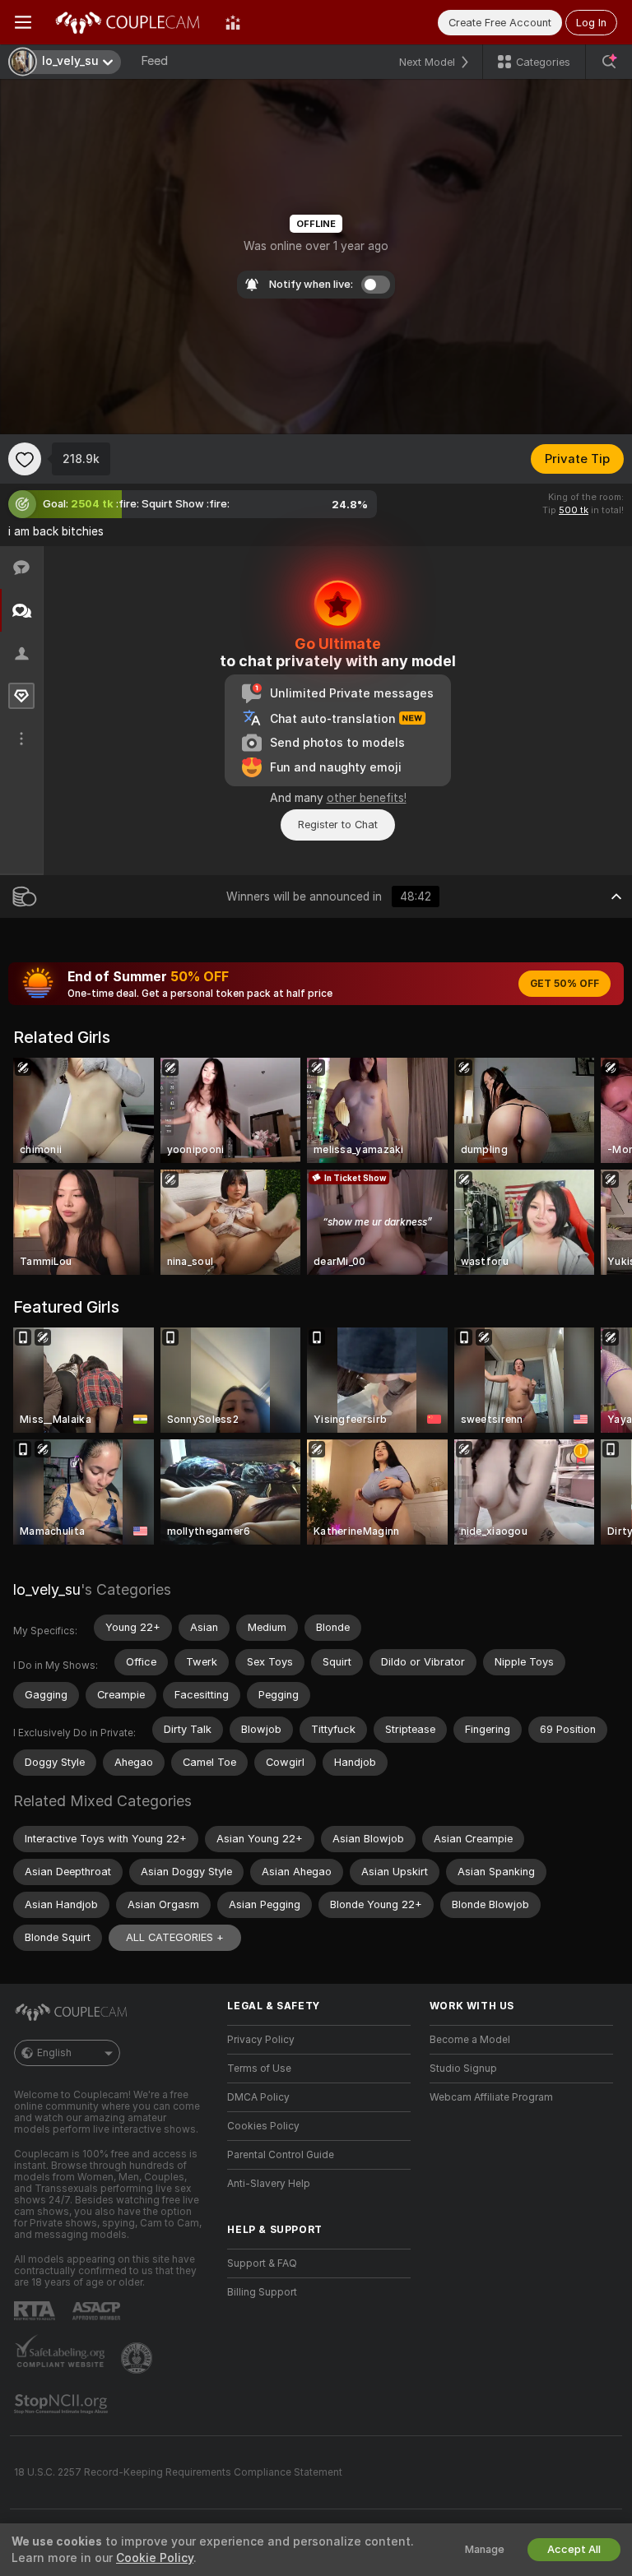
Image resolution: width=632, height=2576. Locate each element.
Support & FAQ (262, 2263)
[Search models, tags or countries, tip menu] (609, 62)
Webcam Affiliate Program (491, 2097)
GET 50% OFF (565, 984)
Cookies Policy (263, 2126)
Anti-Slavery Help (269, 2184)
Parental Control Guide (281, 2155)
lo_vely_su (47, 1589)
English (54, 2053)
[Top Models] (233, 22)
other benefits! (367, 798)
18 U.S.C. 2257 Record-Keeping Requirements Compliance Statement (178, 2472)
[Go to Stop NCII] (63, 2404)
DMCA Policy (258, 2097)
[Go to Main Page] (128, 22)
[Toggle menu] (23, 22)
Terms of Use (259, 2069)
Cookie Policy (155, 2558)
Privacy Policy (261, 2040)
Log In (591, 23)
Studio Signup (463, 2069)
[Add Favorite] (25, 459)
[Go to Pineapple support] (138, 2358)
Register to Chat (338, 825)
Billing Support (262, 2292)
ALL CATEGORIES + (175, 1937)
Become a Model (470, 2040)
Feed (154, 61)
